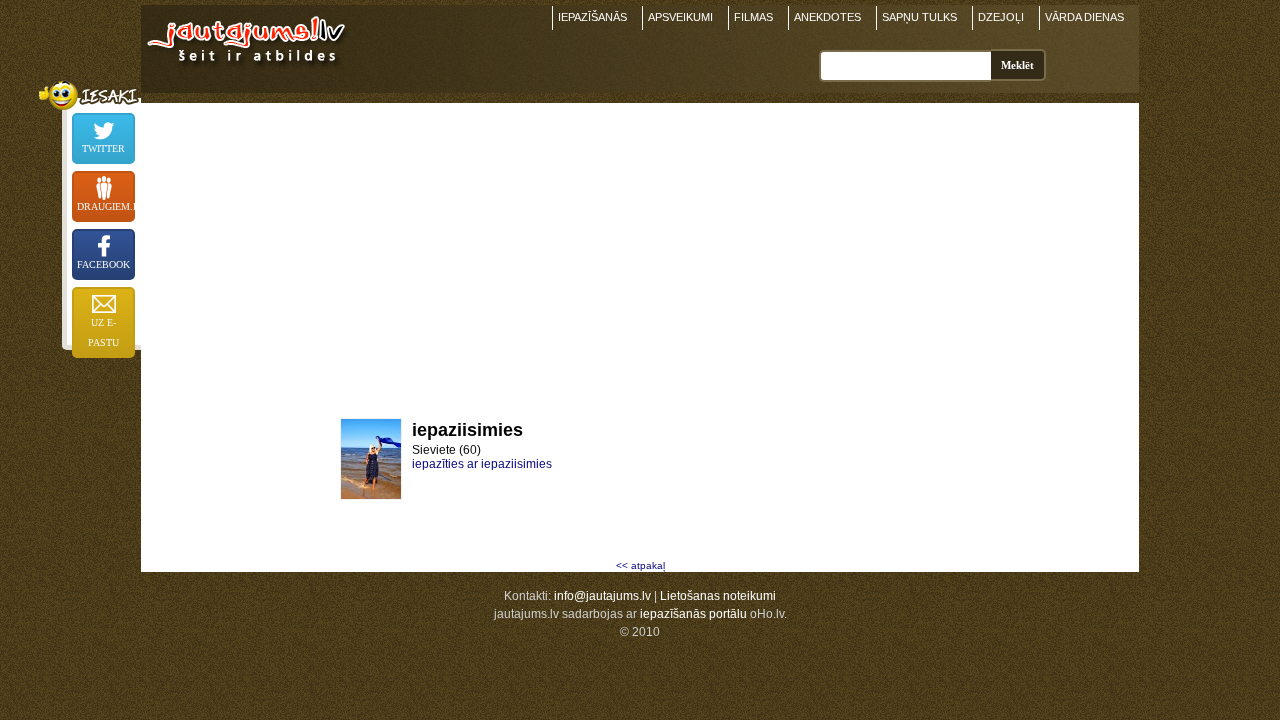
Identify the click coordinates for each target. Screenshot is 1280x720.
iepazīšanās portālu (693, 614)
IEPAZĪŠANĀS (592, 17)
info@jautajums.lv (602, 596)
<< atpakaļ (640, 565)
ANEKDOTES (827, 17)
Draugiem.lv (106, 206)
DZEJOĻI (1001, 17)
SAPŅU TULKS (919, 17)
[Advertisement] (640, 243)
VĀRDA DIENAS (1084, 17)
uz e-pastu (103, 332)
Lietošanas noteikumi (718, 596)
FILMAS (753, 17)
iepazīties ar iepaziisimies (482, 464)
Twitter (103, 148)
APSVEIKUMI (680, 17)
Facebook (103, 264)
